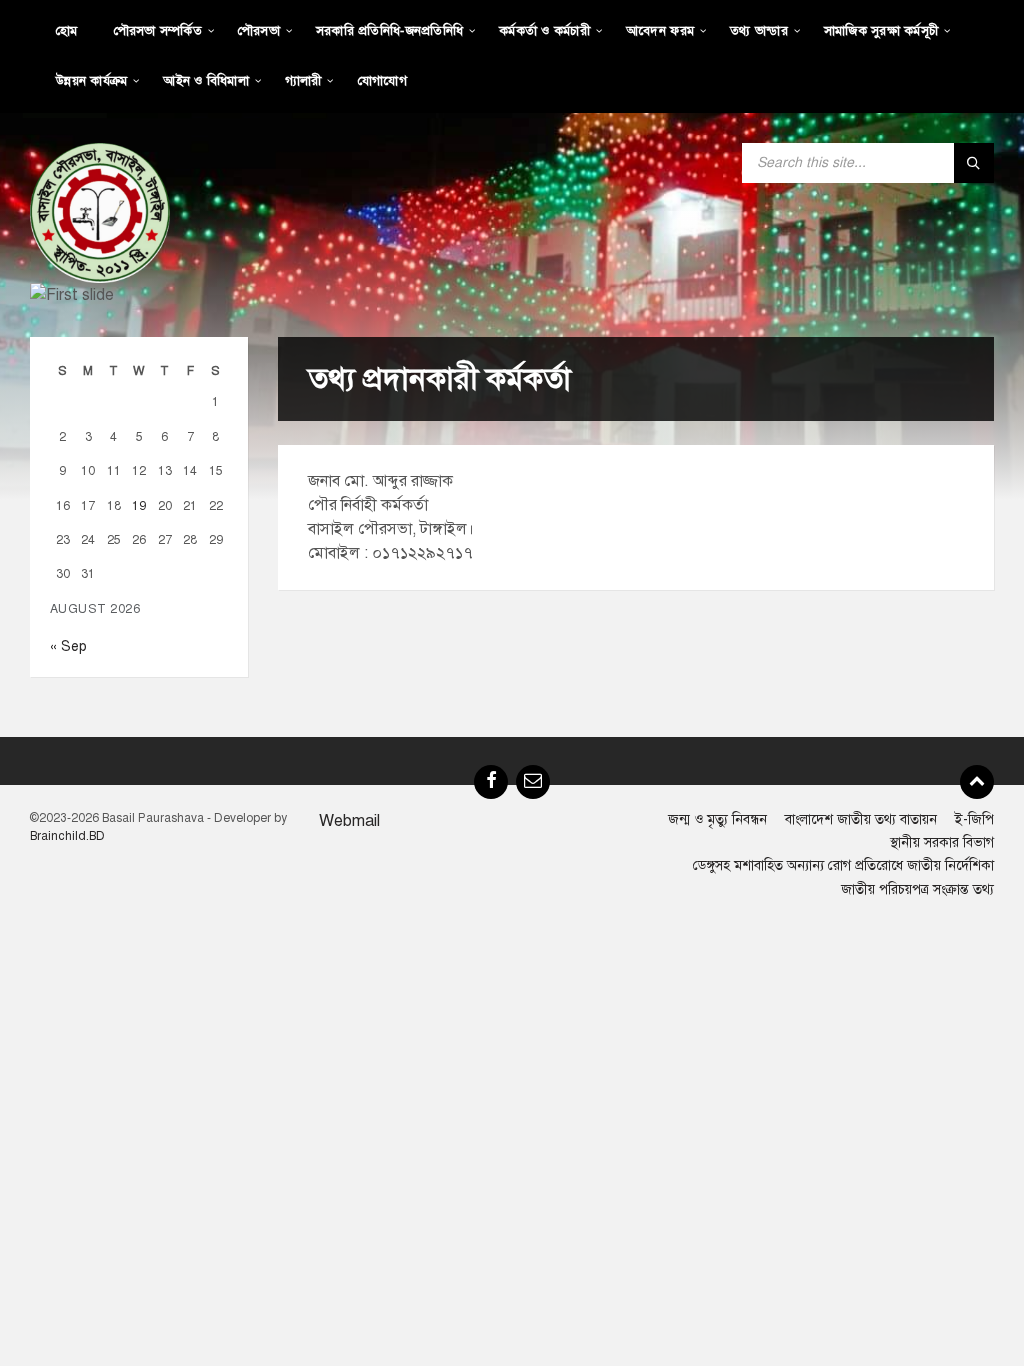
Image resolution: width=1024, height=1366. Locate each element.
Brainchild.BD (67, 836)
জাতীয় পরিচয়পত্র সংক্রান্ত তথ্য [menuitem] (917, 889)
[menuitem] (67, 30)
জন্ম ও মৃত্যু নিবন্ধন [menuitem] (717, 819)
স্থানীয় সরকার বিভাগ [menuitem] (942, 842)
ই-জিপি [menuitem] (974, 819)
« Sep (68, 646)
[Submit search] (974, 163)
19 (139, 505)
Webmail (349, 821)
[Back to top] (977, 782)
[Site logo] (100, 212)
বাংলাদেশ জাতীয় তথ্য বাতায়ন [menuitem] (861, 819)
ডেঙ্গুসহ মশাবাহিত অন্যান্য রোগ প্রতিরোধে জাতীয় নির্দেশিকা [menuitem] (843, 865)
